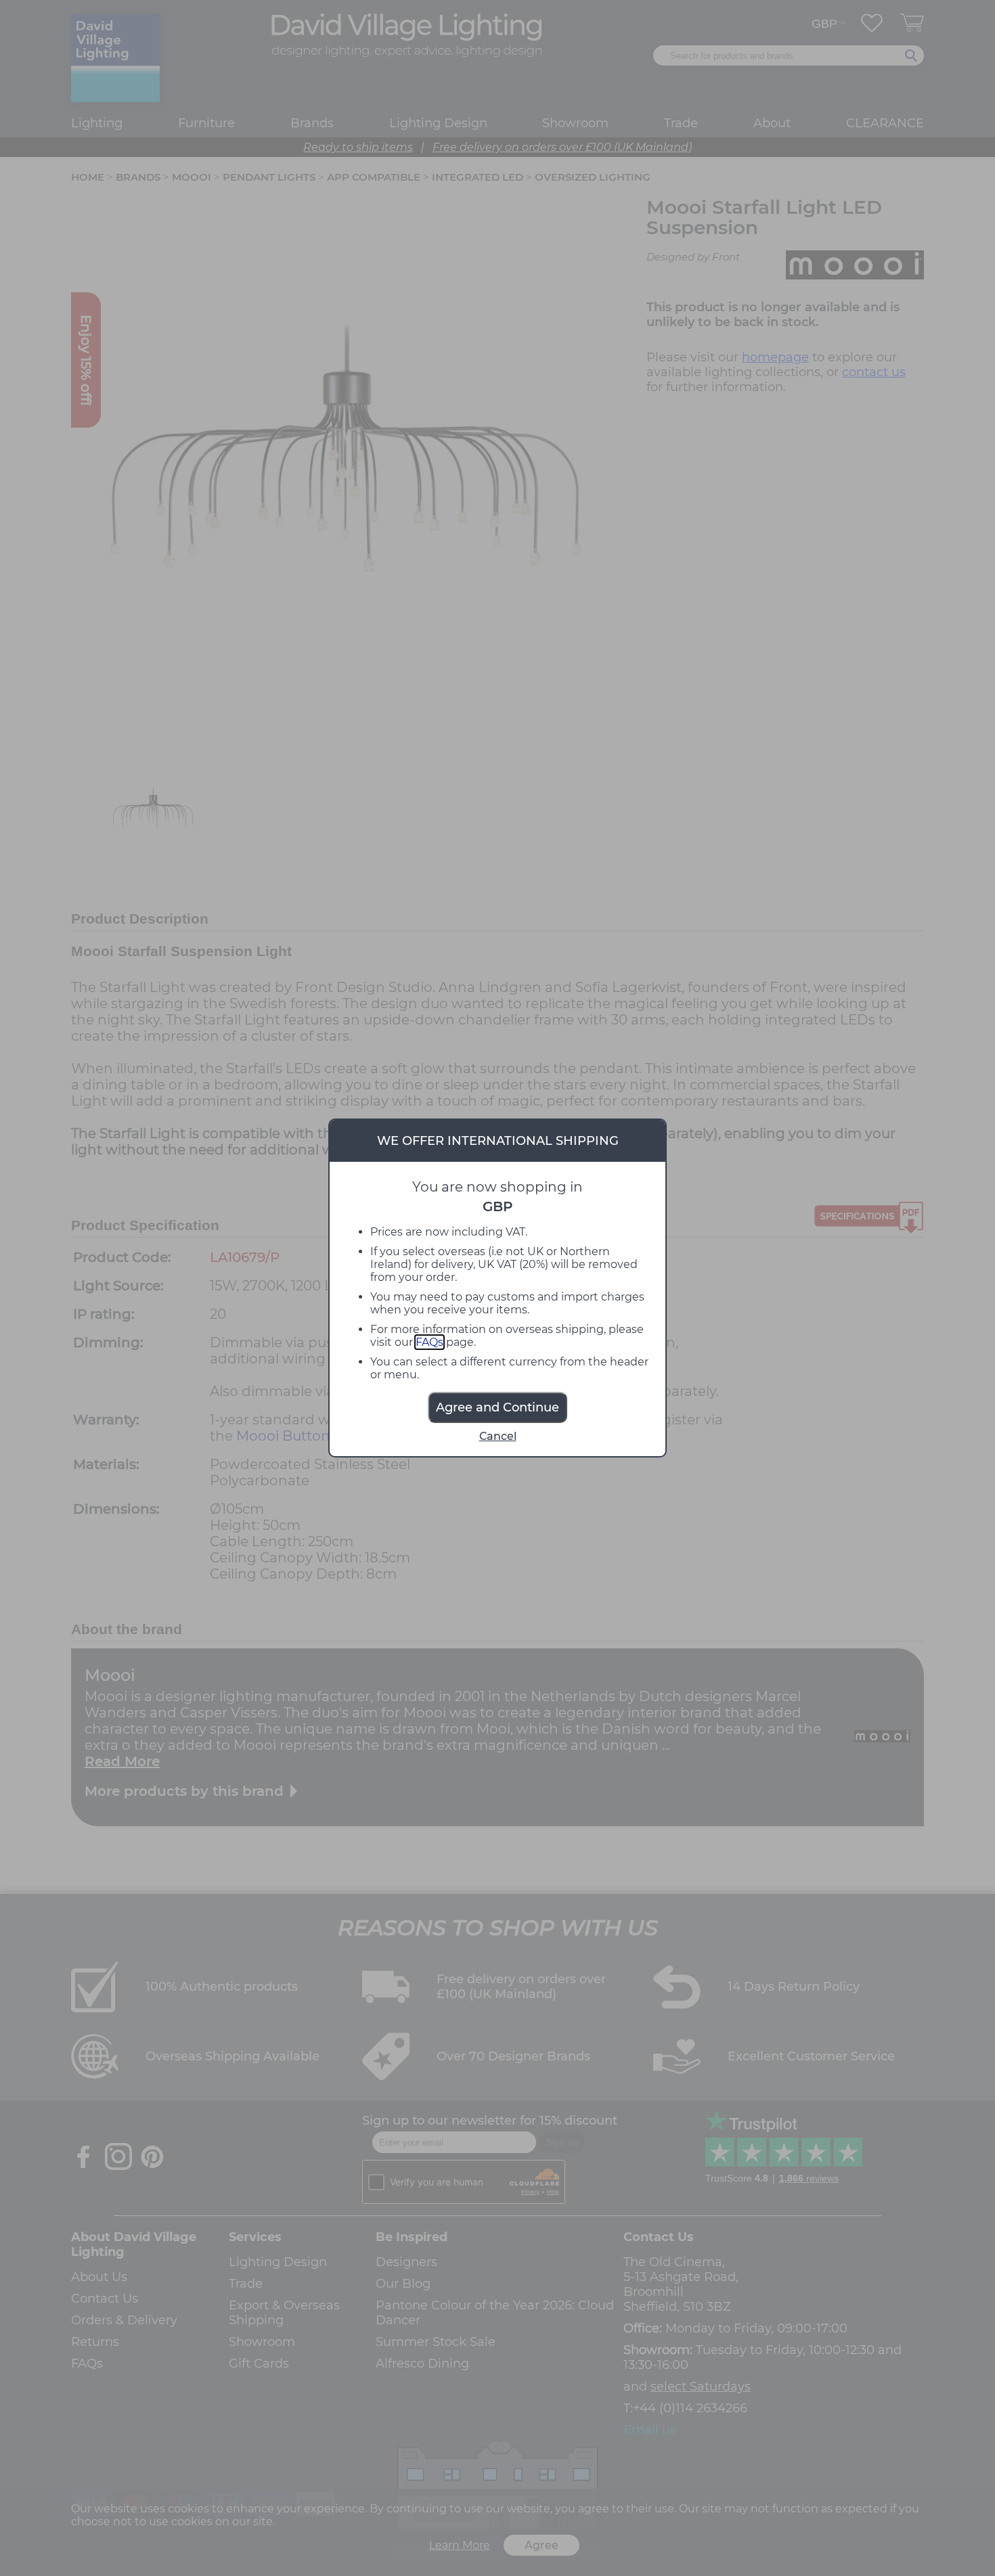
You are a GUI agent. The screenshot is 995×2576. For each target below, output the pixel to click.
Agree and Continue (497, 1407)
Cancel (498, 1436)
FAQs (429, 1342)
